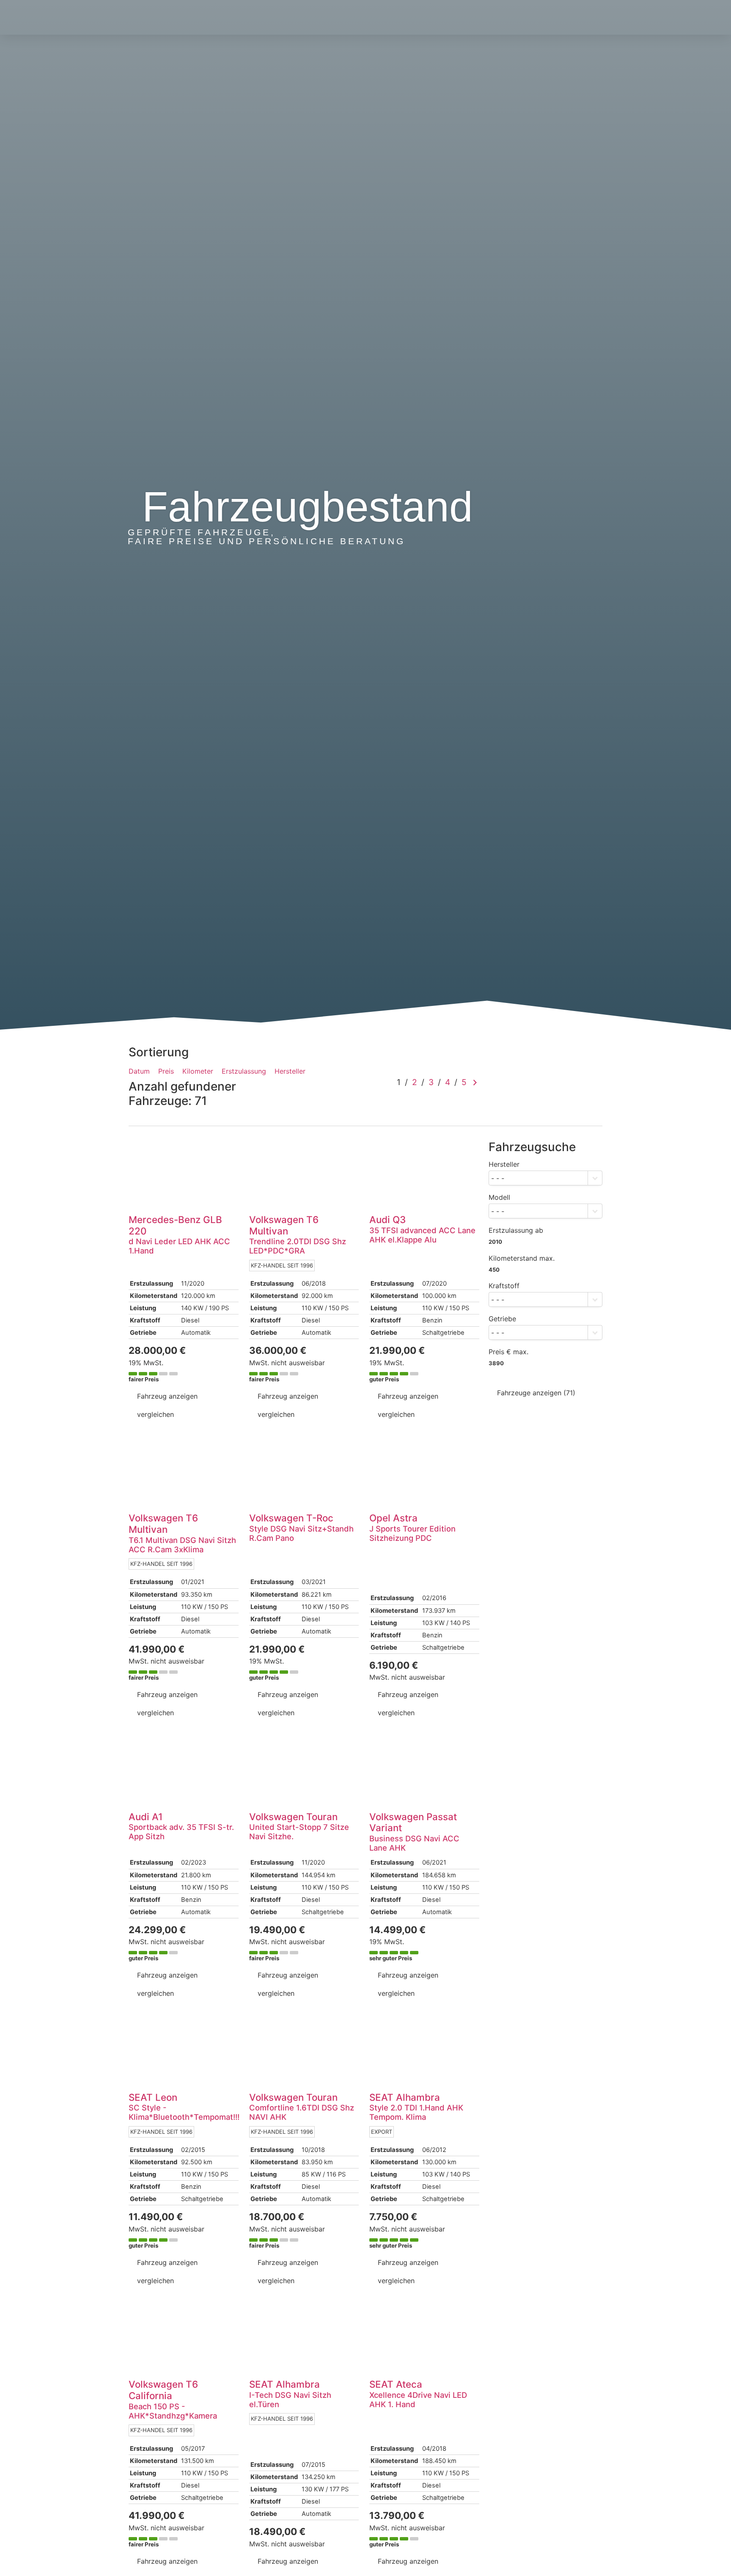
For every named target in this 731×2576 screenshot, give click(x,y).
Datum (139, 1071)
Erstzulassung (244, 1071)
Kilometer (198, 1071)
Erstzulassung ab (516, 1230)
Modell (499, 1197)
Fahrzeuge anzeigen (536, 1393)
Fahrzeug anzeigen (167, 1396)
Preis (166, 1071)
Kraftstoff (504, 1286)
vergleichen (155, 1414)
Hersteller (290, 1071)
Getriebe (502, 1319)
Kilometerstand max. (522, 1258)
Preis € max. (508, 1352)
